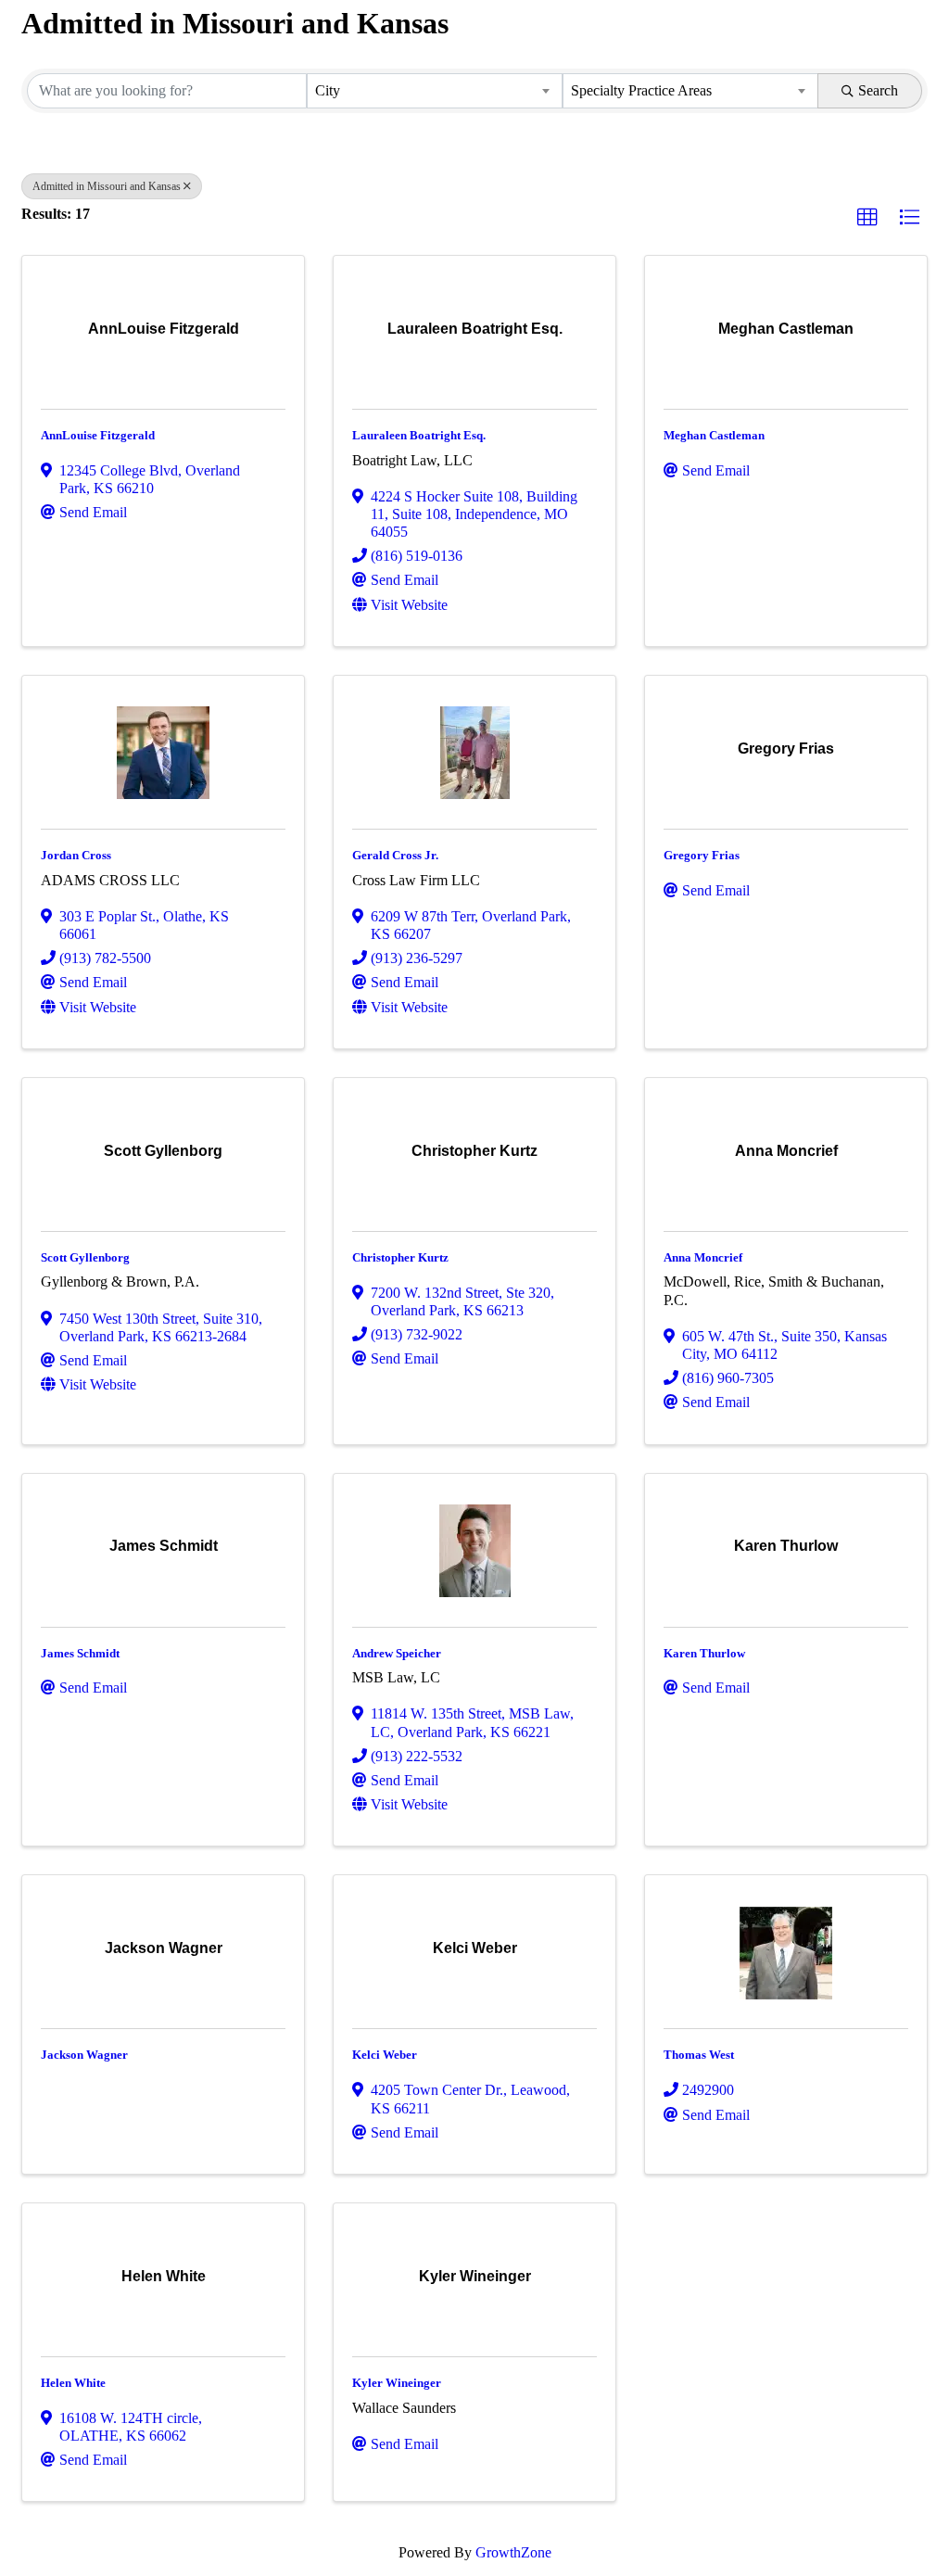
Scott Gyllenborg (85, 1257)
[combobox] (435, 91)
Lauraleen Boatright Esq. (419, 435)
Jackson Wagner (84, 2055)
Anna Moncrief (703, 1257)
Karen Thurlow (704, 1653)
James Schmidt (80, 1653)
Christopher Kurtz (400, 1257)
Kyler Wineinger (397, 2383)
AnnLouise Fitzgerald (98, 435)
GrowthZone (513, 2552)
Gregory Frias (702, 855)
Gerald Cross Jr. (395, 855)
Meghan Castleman (714, 435)
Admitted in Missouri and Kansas (107, 186)
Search (878, 90)
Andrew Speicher (397, 1653)
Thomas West (699, 2055)
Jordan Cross (76, 855)
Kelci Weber (385, 2055)
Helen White (73, 2383)
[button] (867, 218)
